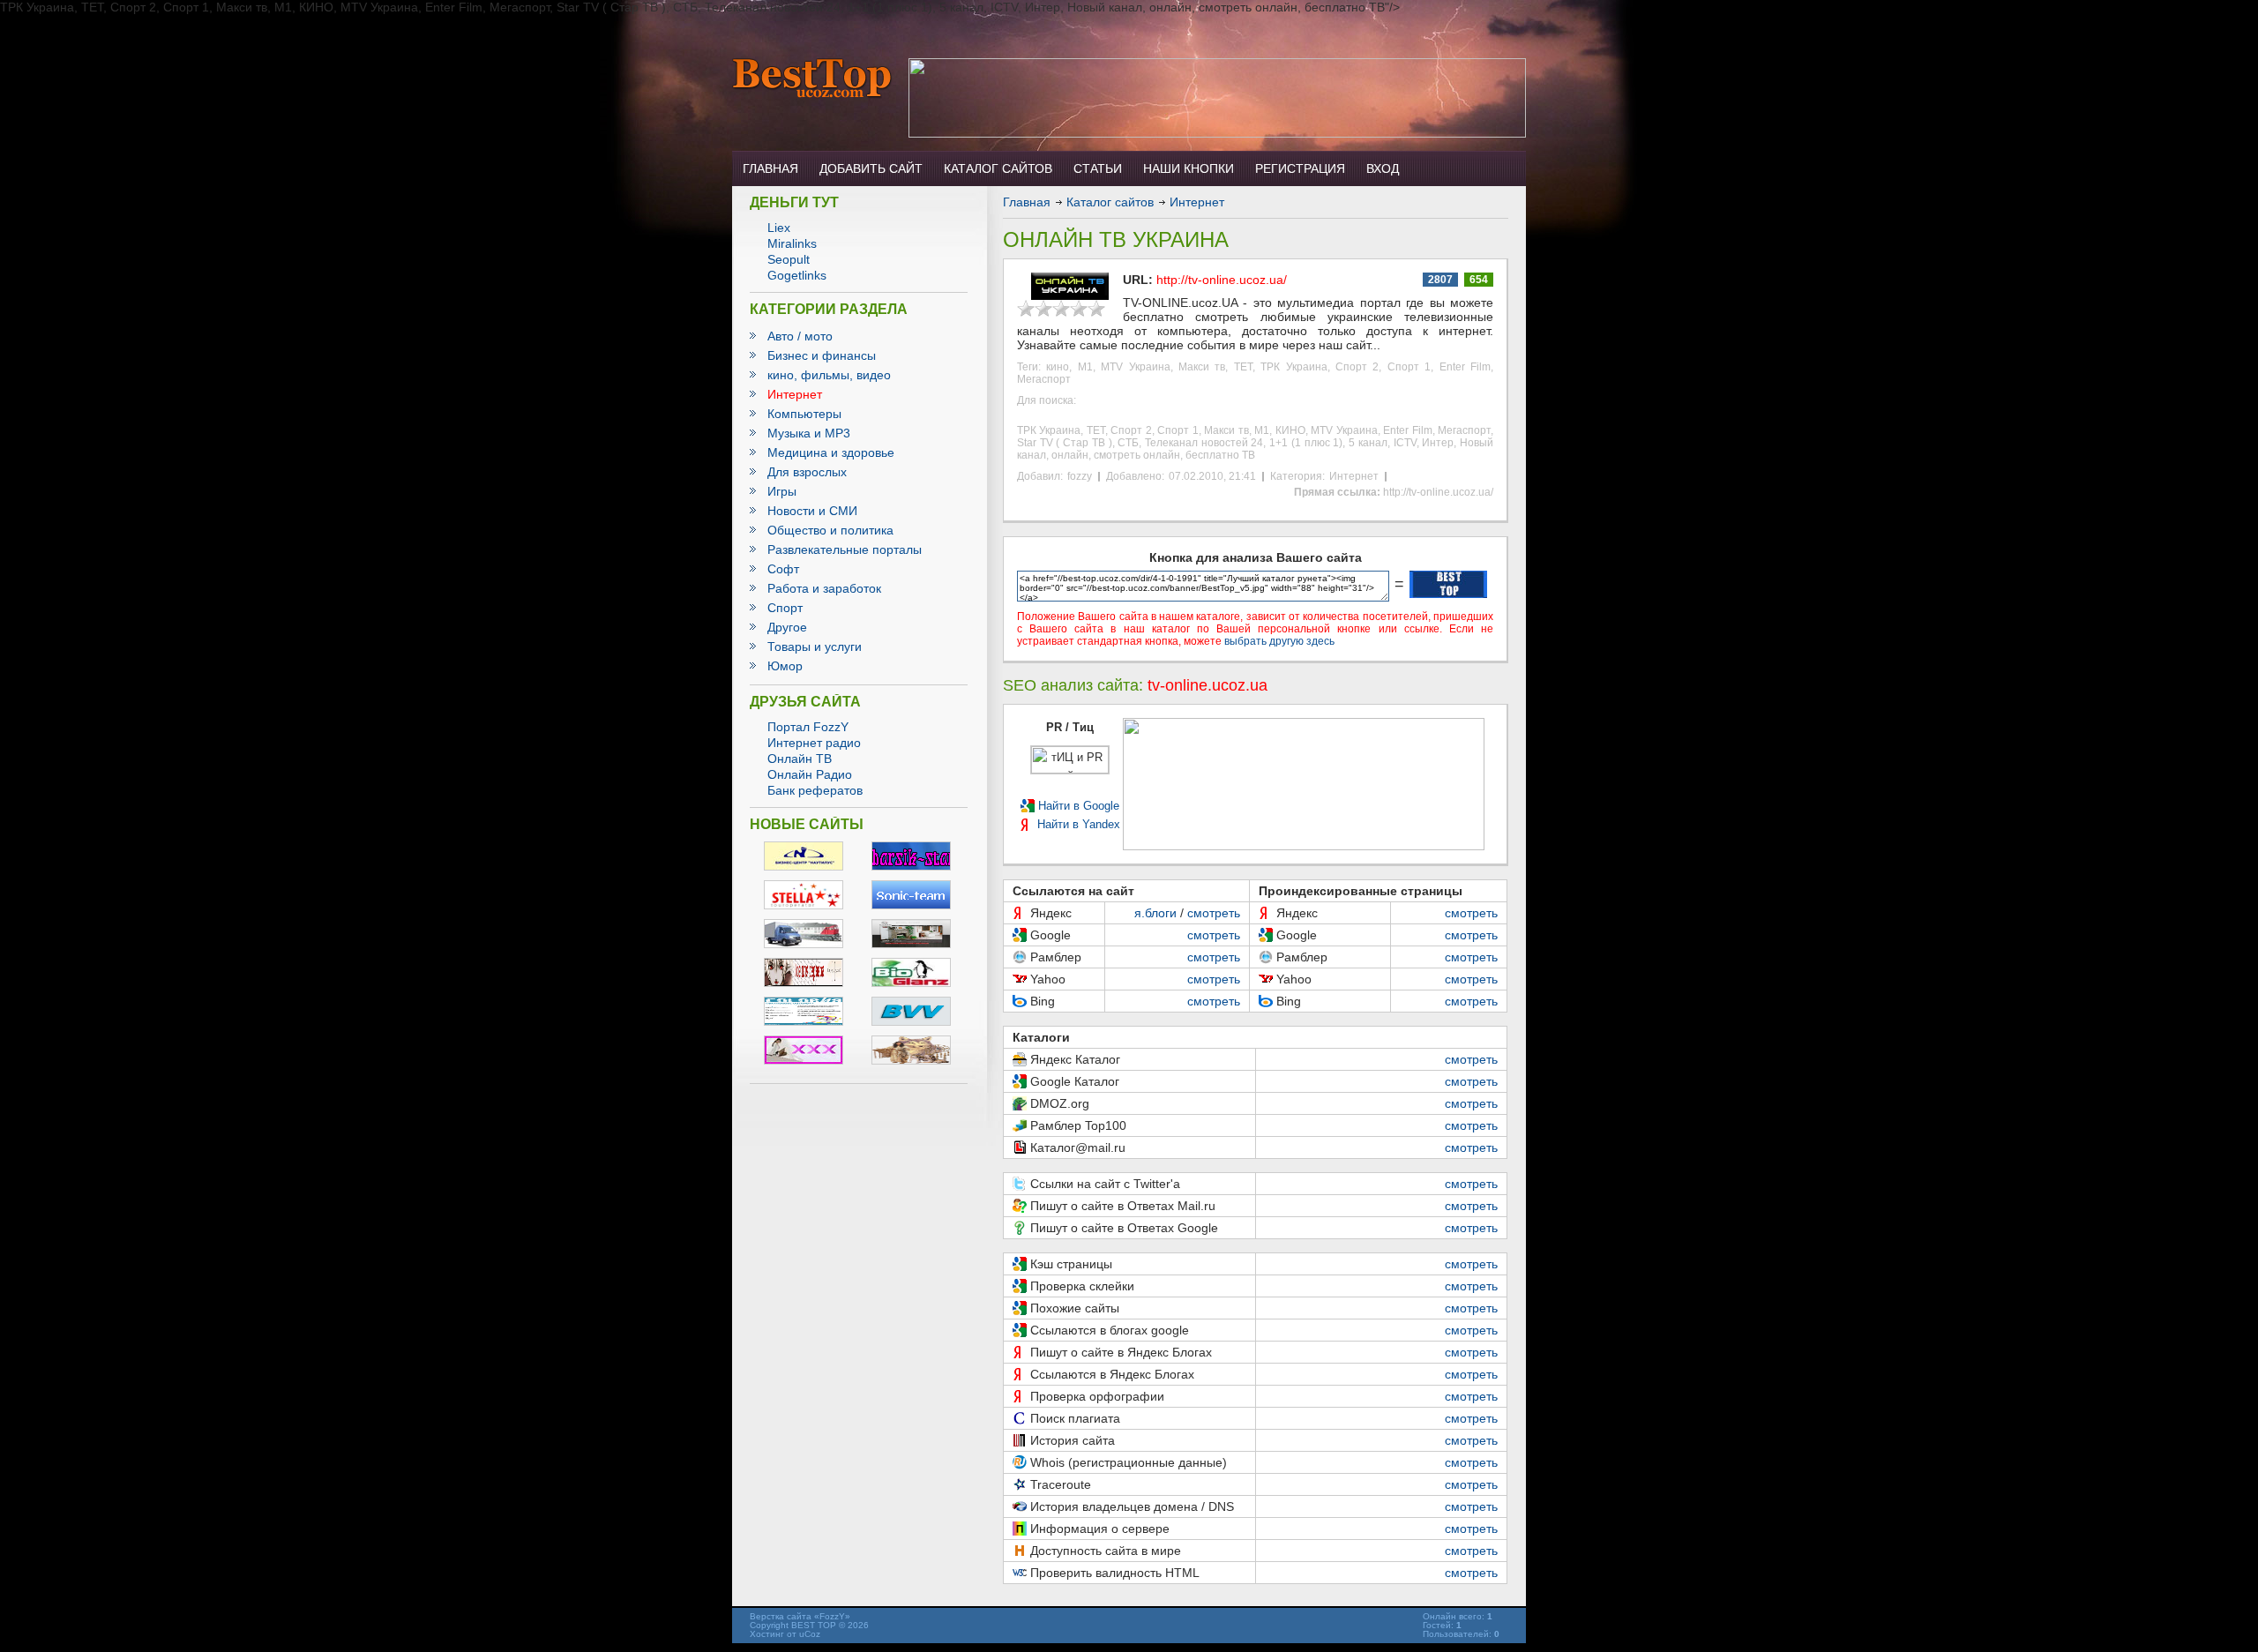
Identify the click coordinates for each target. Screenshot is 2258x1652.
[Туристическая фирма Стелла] (804, 905)
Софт (783, 569)
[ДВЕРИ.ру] (804, 1021)
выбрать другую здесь (1279, 641)
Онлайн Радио (810, 774)
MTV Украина (1135, 367)
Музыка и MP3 (809, 433)
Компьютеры (804, 414)
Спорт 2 (1357, 367)
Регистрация (1300, 168)
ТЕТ (1243, 367)
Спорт (785, 608)
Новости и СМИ (812, 511)
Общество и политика (830, 530)
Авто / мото (800, 336)
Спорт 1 (1409, 367)
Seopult (789, 259)
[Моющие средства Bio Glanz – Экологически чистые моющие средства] (911, 983)
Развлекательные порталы (845, 549)
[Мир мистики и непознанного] (911, 1060)
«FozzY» (832, 1616)
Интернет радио (814, 743)
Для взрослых (807, 472)
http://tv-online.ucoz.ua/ (1222, 280)
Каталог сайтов (998, 168)
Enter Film (1465, 367)
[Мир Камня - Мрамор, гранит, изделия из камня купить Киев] (911, 944)
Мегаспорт (1044, 379)
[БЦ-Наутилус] (804, 866)
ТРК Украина (1293, 367)
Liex (779, 228)
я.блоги (1155, 913)
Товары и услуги (815, 647)
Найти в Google (1079, 806)
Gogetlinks (797, 275)
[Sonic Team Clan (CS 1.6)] (911, 905)
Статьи (1098, 168)
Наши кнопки (1189, 168)
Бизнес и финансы (822, 355)
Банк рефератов (815, 790)
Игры (782, 491)
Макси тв (1202, 367)
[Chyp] (804, 983)
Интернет (795, 394)
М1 (1085, 367)
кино (1058, 367)
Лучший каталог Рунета (812, 78)
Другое (787, 627)
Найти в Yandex (1079, 824)
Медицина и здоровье (831, 452)
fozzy (1080, 476)
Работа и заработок (824, 588)
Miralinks (792, 243)
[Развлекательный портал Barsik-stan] (911, 866)
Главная (770, 168)
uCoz (810, 1634)
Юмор (785, 666)
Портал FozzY (808, 727)
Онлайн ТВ (800, 759)
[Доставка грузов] (804, 944)
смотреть (1214, 913)
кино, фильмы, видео (829, 375)
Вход (1383, 168)
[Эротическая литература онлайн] (804, 1060)
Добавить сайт (871, 168)
